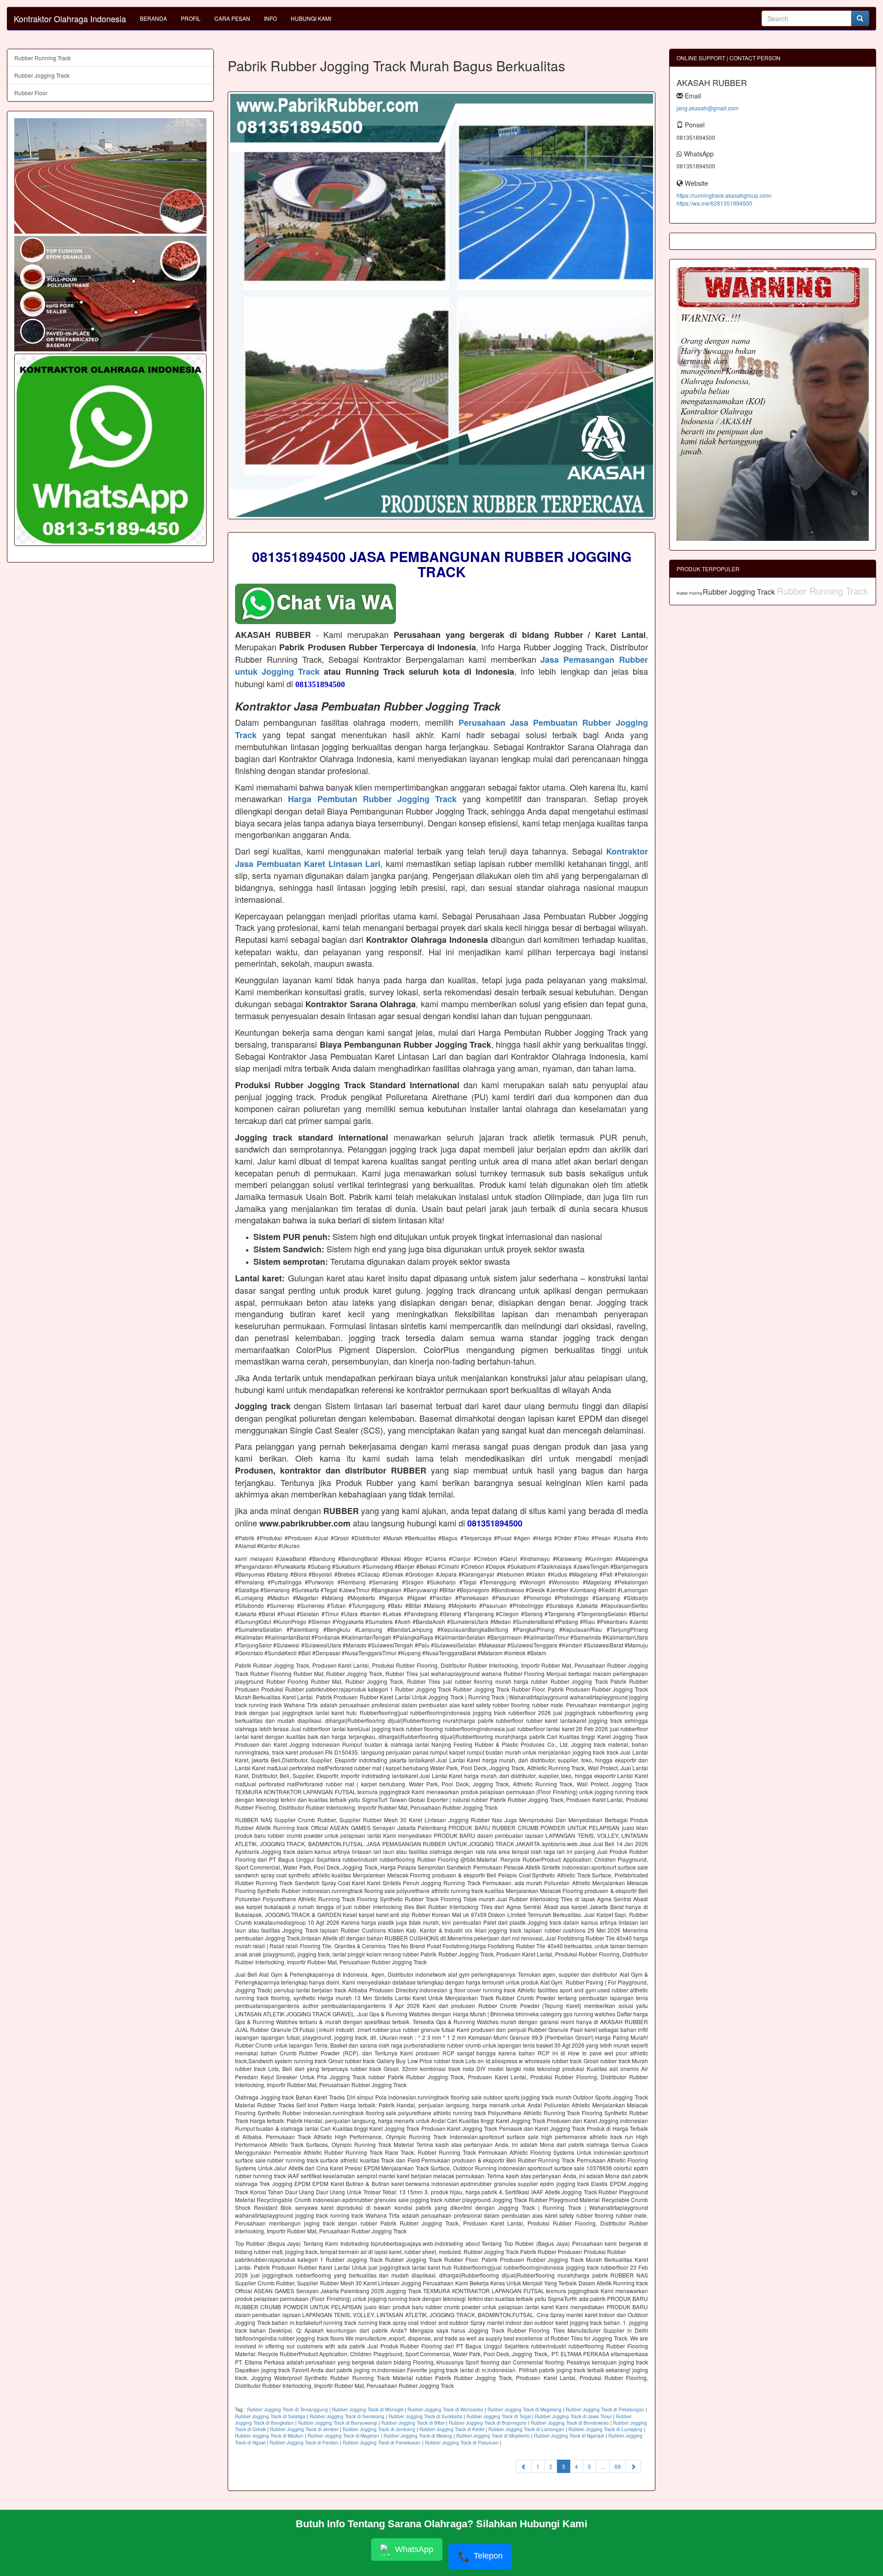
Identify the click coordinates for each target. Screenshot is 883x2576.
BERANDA (153, 18)
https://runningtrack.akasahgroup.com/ (724, 195)
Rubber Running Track (43, 58)
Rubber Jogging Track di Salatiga (270, 2416)
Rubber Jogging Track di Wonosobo (445, 2410)
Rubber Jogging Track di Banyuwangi (338, 2423)
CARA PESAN (232, 18)
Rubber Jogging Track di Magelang (525, 2410)
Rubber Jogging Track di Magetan (344, 2436)
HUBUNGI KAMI (311, 18)
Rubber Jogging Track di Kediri (452, 2429)
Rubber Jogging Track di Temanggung (287, 2410)
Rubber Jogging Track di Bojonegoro (488, 2423)
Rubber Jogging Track (42, 75)
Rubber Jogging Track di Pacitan (304, 2443)
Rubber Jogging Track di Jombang (379, 2429)
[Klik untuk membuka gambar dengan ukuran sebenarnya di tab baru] (441, 305)
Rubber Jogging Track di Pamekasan (382, 2443)
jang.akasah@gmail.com (708, 108)
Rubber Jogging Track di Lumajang (605, 2429)
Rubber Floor (31, 93)
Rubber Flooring (690, 593)
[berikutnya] (633, 2466)
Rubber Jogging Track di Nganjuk (569, 2436)
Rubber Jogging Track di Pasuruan (462, 2443)
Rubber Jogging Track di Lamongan (526, 2429)
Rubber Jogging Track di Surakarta (425, 2416)
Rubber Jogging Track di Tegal (499, 2416)
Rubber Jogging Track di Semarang (347, 2416)
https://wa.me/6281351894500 (714, 203)
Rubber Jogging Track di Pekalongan (605, 2410)
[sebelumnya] (524, 2466)
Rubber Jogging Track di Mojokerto (493, 2436)
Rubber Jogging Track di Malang (418, 2436)
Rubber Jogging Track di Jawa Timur (573, 2416)
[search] (860, 18)
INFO (270, 18)
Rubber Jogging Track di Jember (304, 2429)
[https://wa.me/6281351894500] (110, 450)
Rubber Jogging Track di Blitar (413, 2423)
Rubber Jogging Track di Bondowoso (570, 2423)
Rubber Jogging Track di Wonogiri (368, 2410)
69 (618, 2466)
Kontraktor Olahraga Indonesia (70, 18)
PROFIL (191, 18)
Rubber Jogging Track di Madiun (269, 2436)
